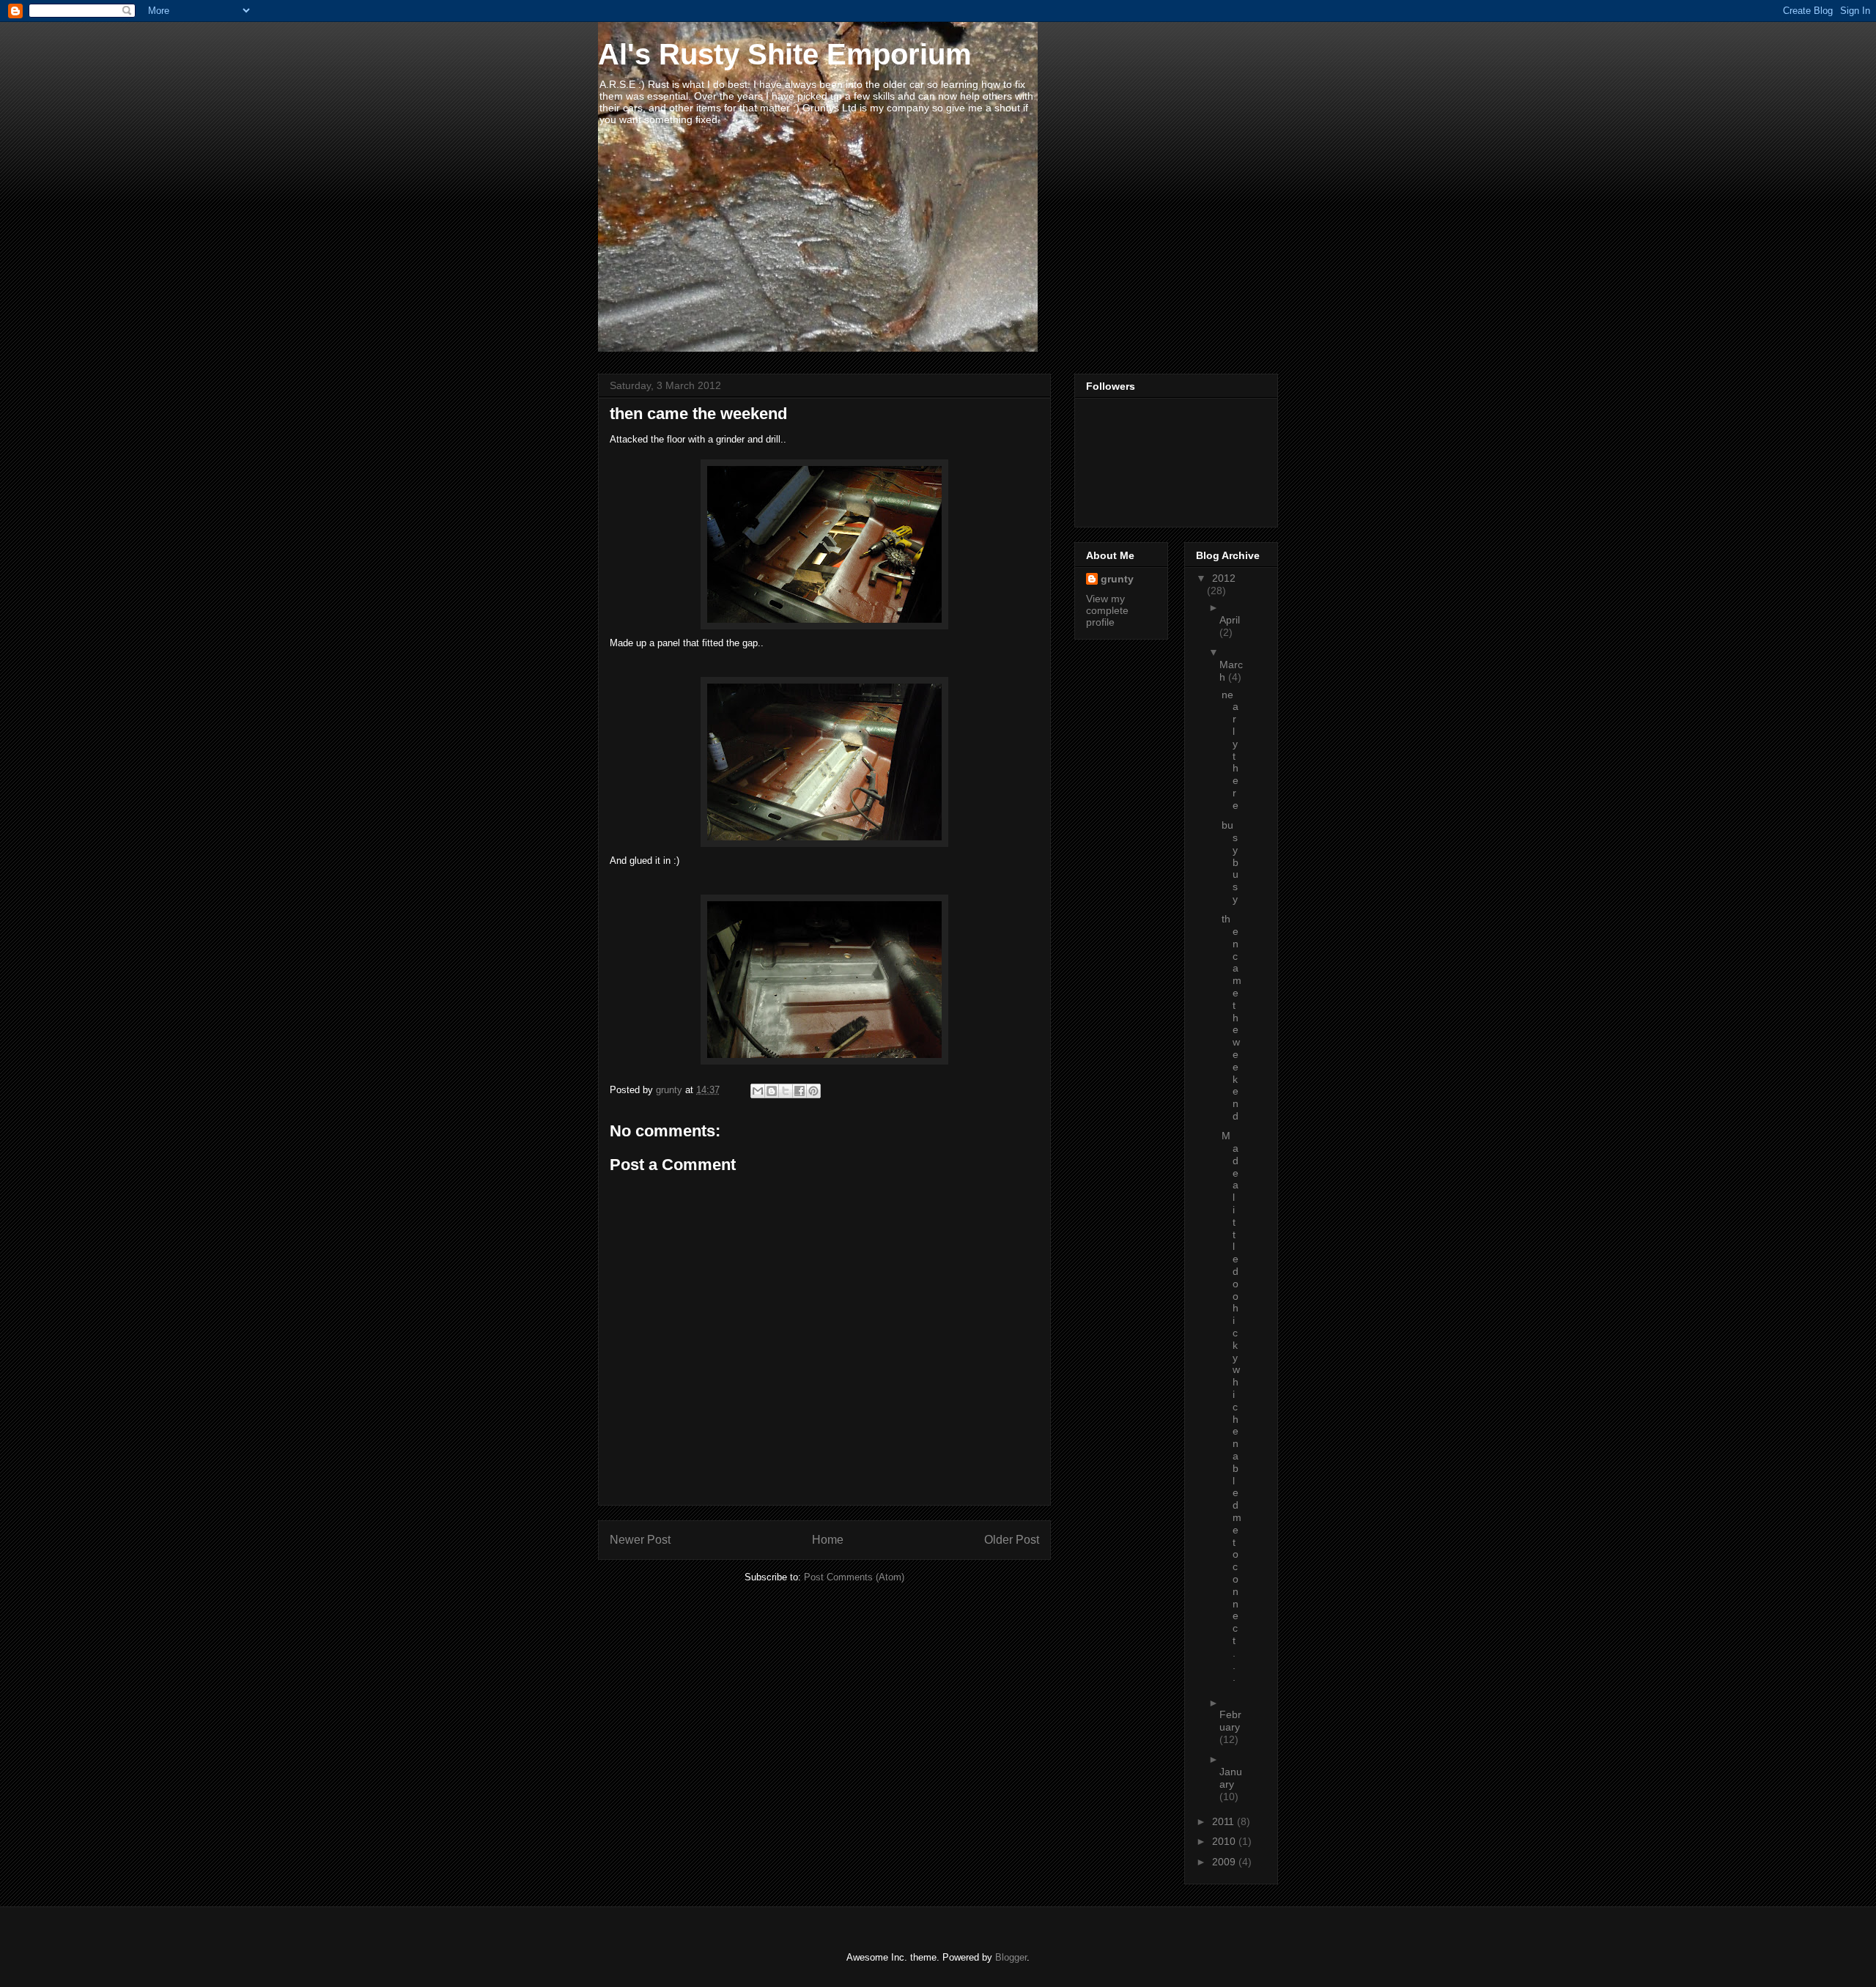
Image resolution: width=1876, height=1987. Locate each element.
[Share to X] (786, 1091)
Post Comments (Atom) (854, 1577)
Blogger (1011, 1957)
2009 (1225, 1862)
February (1230, 1721)
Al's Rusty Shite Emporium (785, 54)
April (1230, 620)
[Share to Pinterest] (813, 1091)
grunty (1117, 579)
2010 (1225, 1841)
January (1231, 1778)
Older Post (1012, 1540)
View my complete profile (1107, 610)
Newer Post (640, 1540)
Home (828, 1540)
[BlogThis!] (772, 1091)
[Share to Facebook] (799, 1091)
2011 (1225, 1821)
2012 (1224, 578)
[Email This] (758, 1091)
